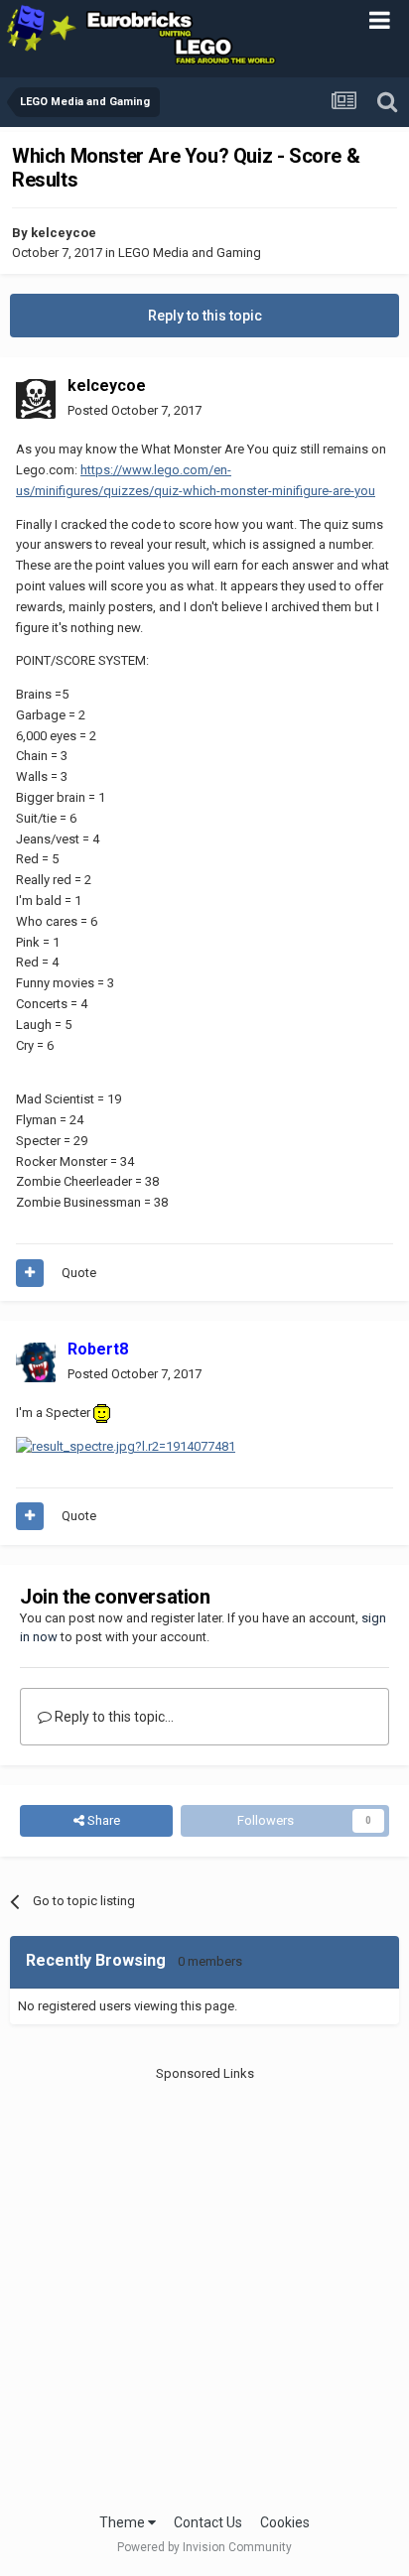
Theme (124, 2522)
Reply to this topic (205, 316)
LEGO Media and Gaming (190, 253)
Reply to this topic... (113, 1717)
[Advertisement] (204, 2288)
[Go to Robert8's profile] (36, 1362)
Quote (79, 1273)
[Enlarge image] (126, 1446)
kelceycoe (64, 233)
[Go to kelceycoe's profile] (36, 399)
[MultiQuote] (30, 1273)
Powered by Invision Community (204, 2547)
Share (102, 1820)
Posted (135, 410)
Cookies (285, 2522)
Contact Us (208, 2522)
